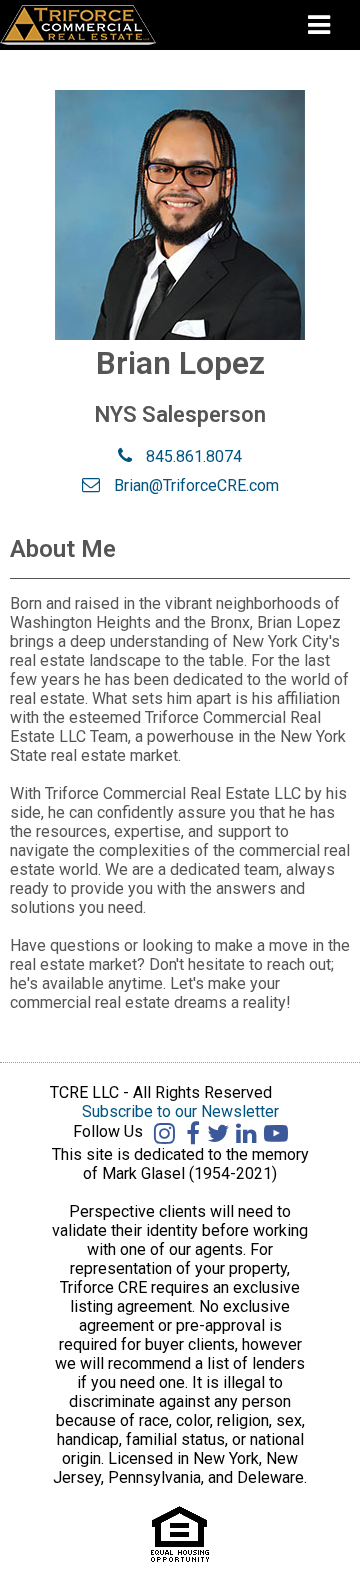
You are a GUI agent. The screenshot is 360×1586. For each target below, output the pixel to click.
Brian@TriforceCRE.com (194, 485)
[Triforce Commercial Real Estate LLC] (108, 25)
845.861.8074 (192, 456)
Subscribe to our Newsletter (180, 1111)
